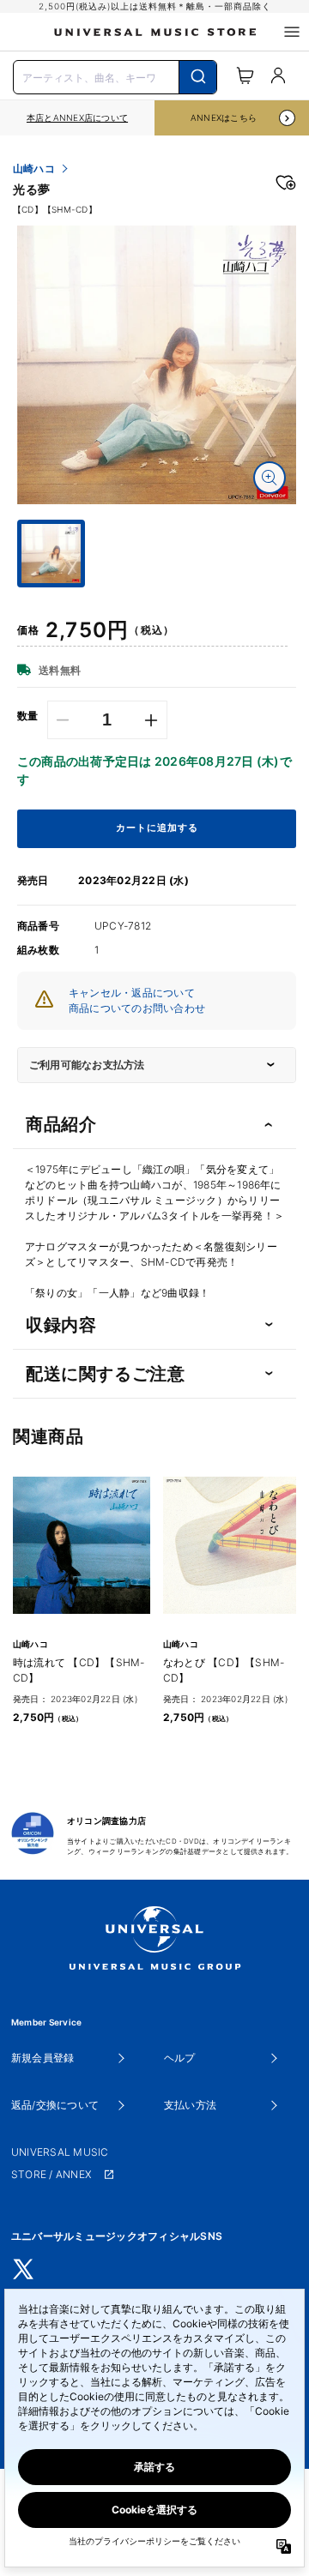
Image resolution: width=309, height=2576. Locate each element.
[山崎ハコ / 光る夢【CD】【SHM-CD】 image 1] (157, 365)
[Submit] (198, 77)
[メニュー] (292, 32)
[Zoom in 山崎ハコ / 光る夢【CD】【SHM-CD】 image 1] (270, 478)
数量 (28, 716)
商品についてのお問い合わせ (137, 1008)
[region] (77, 118)
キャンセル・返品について (132, 993)
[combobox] (115, 75)
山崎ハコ (34, 169)
